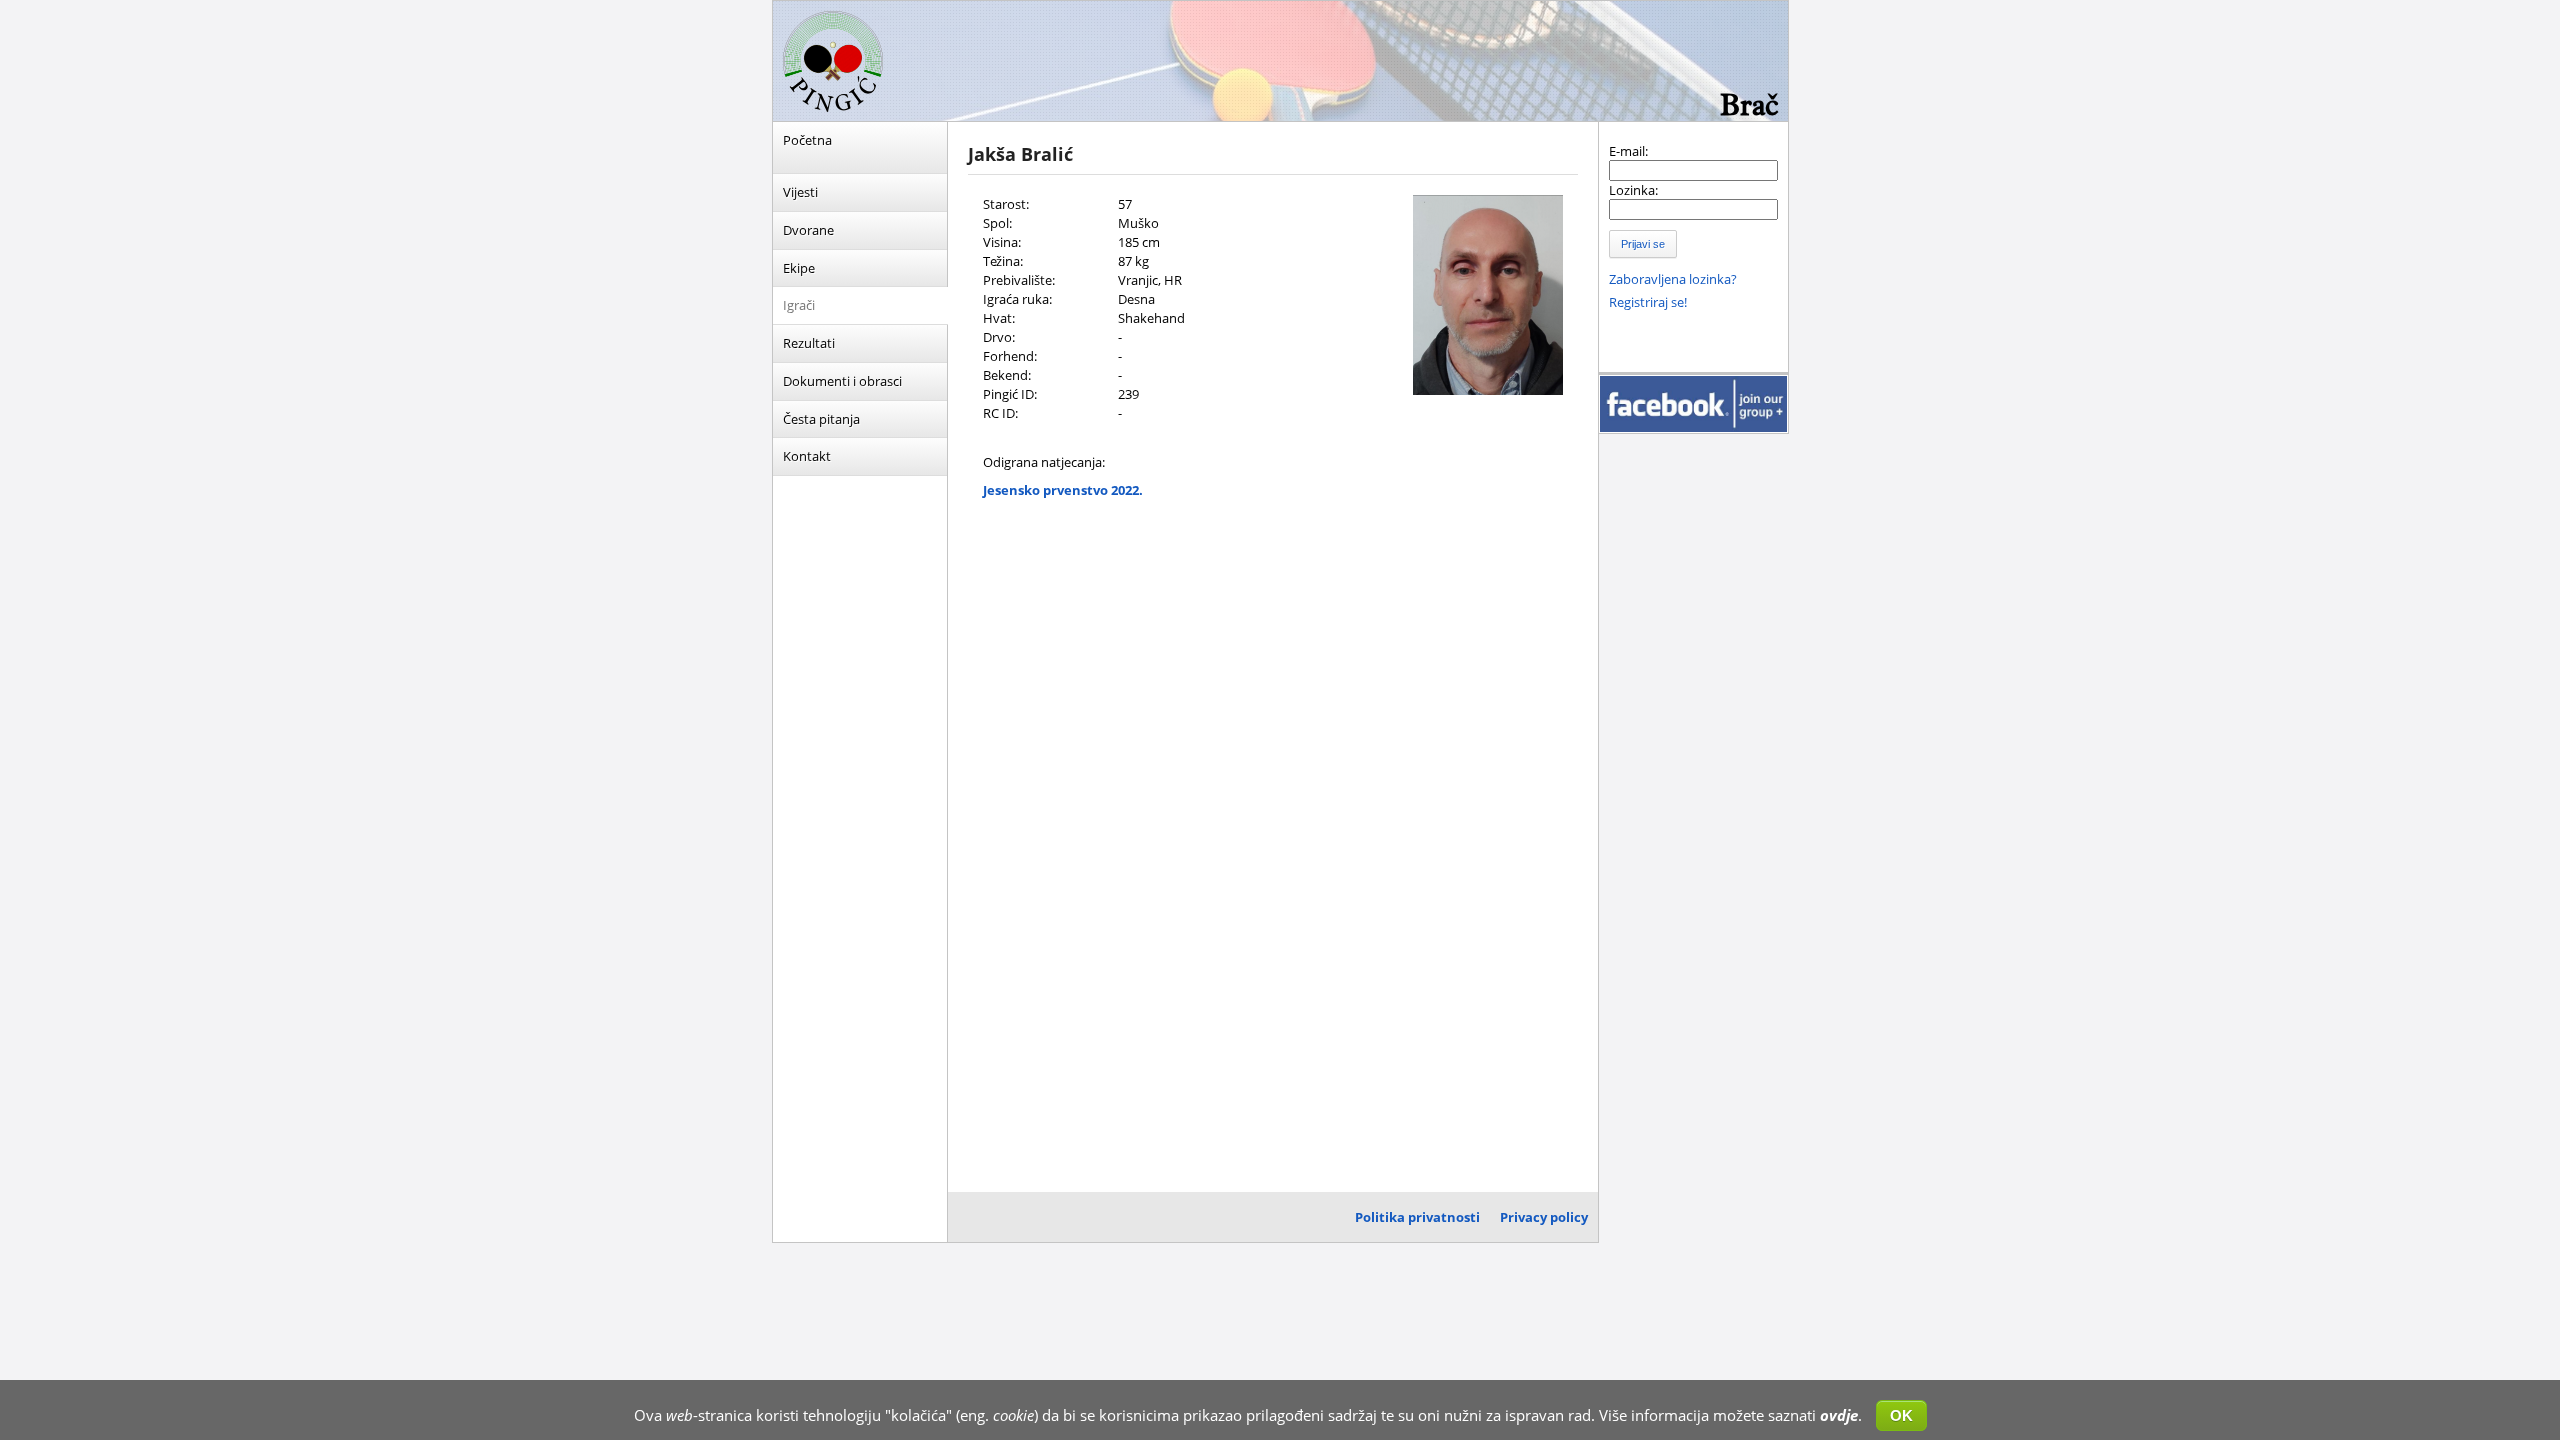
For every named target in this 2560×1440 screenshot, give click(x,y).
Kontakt (807, 456)
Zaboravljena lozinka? (1673, 279)
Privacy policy (1544, 1217)
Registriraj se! (1648, 302)
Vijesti (800, 192)
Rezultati (809, 343)
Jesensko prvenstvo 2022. (1063, 490)
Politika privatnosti (1417, 1217)
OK (1901, 1415)
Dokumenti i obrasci (842, 381)
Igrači (799, 305)
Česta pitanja (821, 419)
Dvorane (808, 230)
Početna (807, 140)
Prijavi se (1643, 244)
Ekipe (799, 268)
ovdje (1839, 1415)
